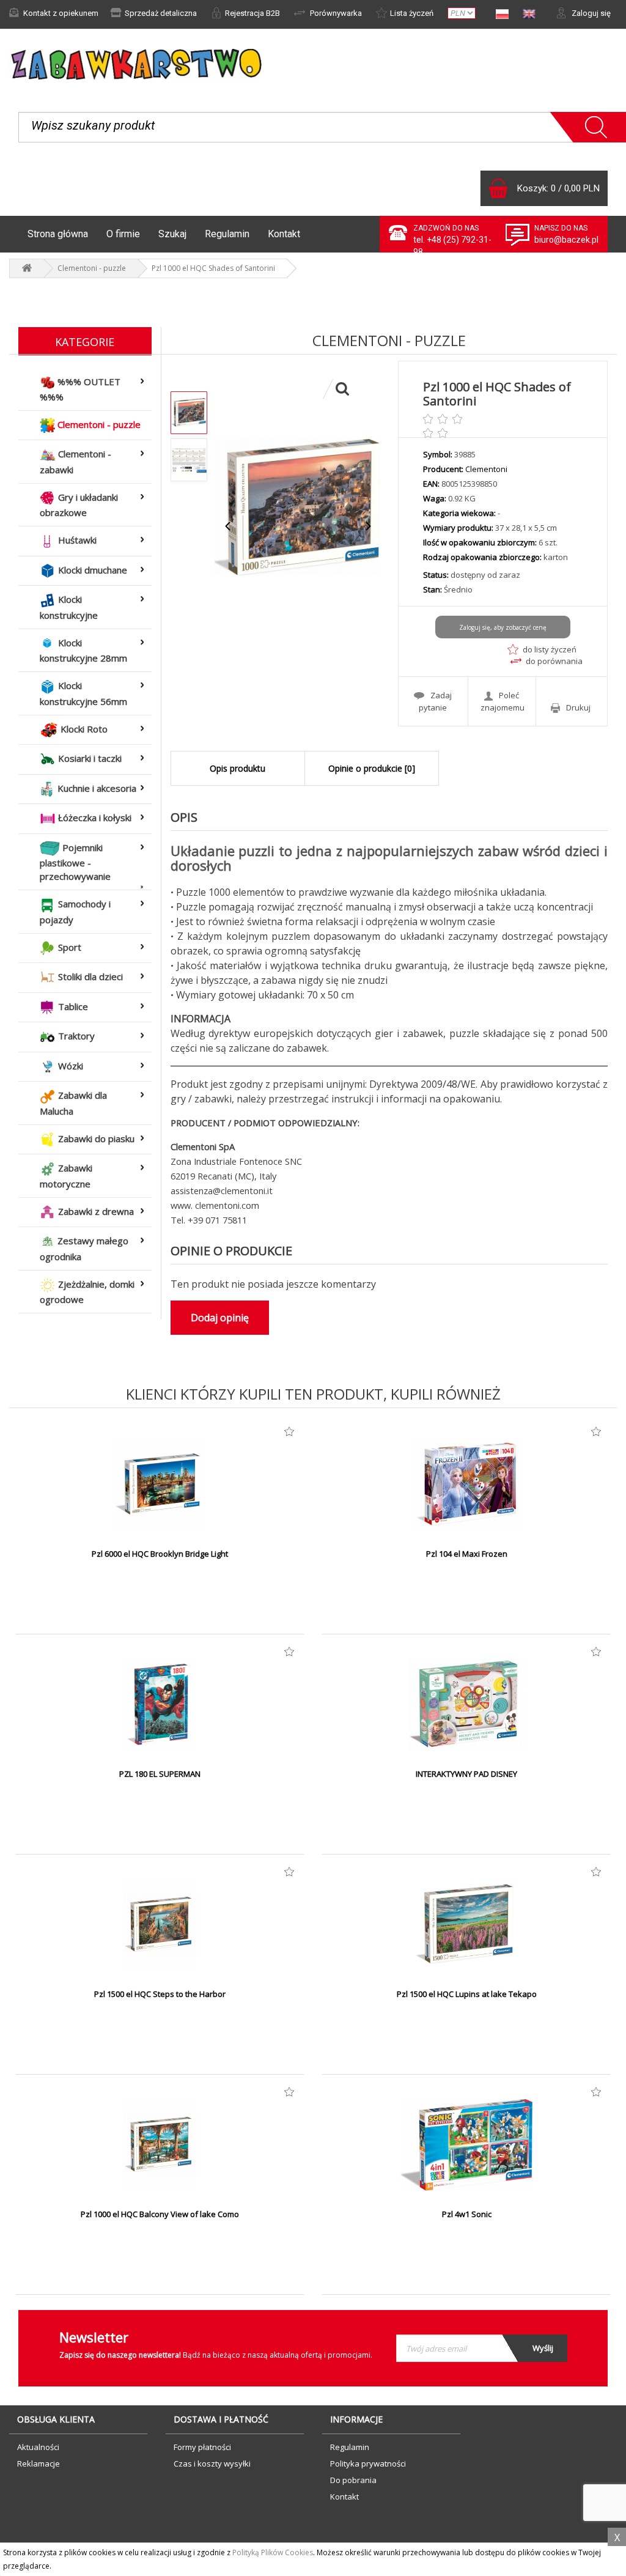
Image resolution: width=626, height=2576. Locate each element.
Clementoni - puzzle (92, 268)
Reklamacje (39, 2463)
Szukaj (172, 234)
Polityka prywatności (368, 2463)
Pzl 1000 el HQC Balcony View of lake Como (160, 2214)
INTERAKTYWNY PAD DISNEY (466, 1774)
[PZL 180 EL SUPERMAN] (160, 1705)
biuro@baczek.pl (566, 240)
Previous (228, 526)
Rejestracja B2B (252, 13)
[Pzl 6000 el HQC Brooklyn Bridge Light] (160, 1485)
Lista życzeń (412, 13)
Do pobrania (353, 2480)
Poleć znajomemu (503, 701)
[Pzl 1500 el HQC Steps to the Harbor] (160, 1925)
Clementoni (486, 469)
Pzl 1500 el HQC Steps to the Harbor (160, 1994)
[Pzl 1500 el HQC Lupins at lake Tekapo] (466, 1925)
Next (368, 526)
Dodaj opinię (220, 1318)
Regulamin (227, 234)
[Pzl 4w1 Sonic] (466, 2145)
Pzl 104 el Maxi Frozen (467, 1554)
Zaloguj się (590, 13)
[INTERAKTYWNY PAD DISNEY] (466, 1705)
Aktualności (38, 2447)
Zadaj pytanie (435, 701)
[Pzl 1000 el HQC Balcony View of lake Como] (160, 2145)
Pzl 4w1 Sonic (467, 2214)
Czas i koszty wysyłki (212, 2463)
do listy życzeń (550, 649)
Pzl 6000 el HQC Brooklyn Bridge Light (160, 1554)
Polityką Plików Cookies (273, 2552)
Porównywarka (335, 13)
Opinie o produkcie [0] (372, 768)
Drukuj (578, 707)
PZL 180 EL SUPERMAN (160, 1774)
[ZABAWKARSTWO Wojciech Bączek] (27, 268)
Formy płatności (202, 2447)
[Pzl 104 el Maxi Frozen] (466, 1485)
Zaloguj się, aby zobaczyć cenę (503, 627)
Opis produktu (238, 768)
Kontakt (284, 234)
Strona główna (58, 234)
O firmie (123, 234)
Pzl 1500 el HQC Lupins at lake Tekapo (467, 1994)
